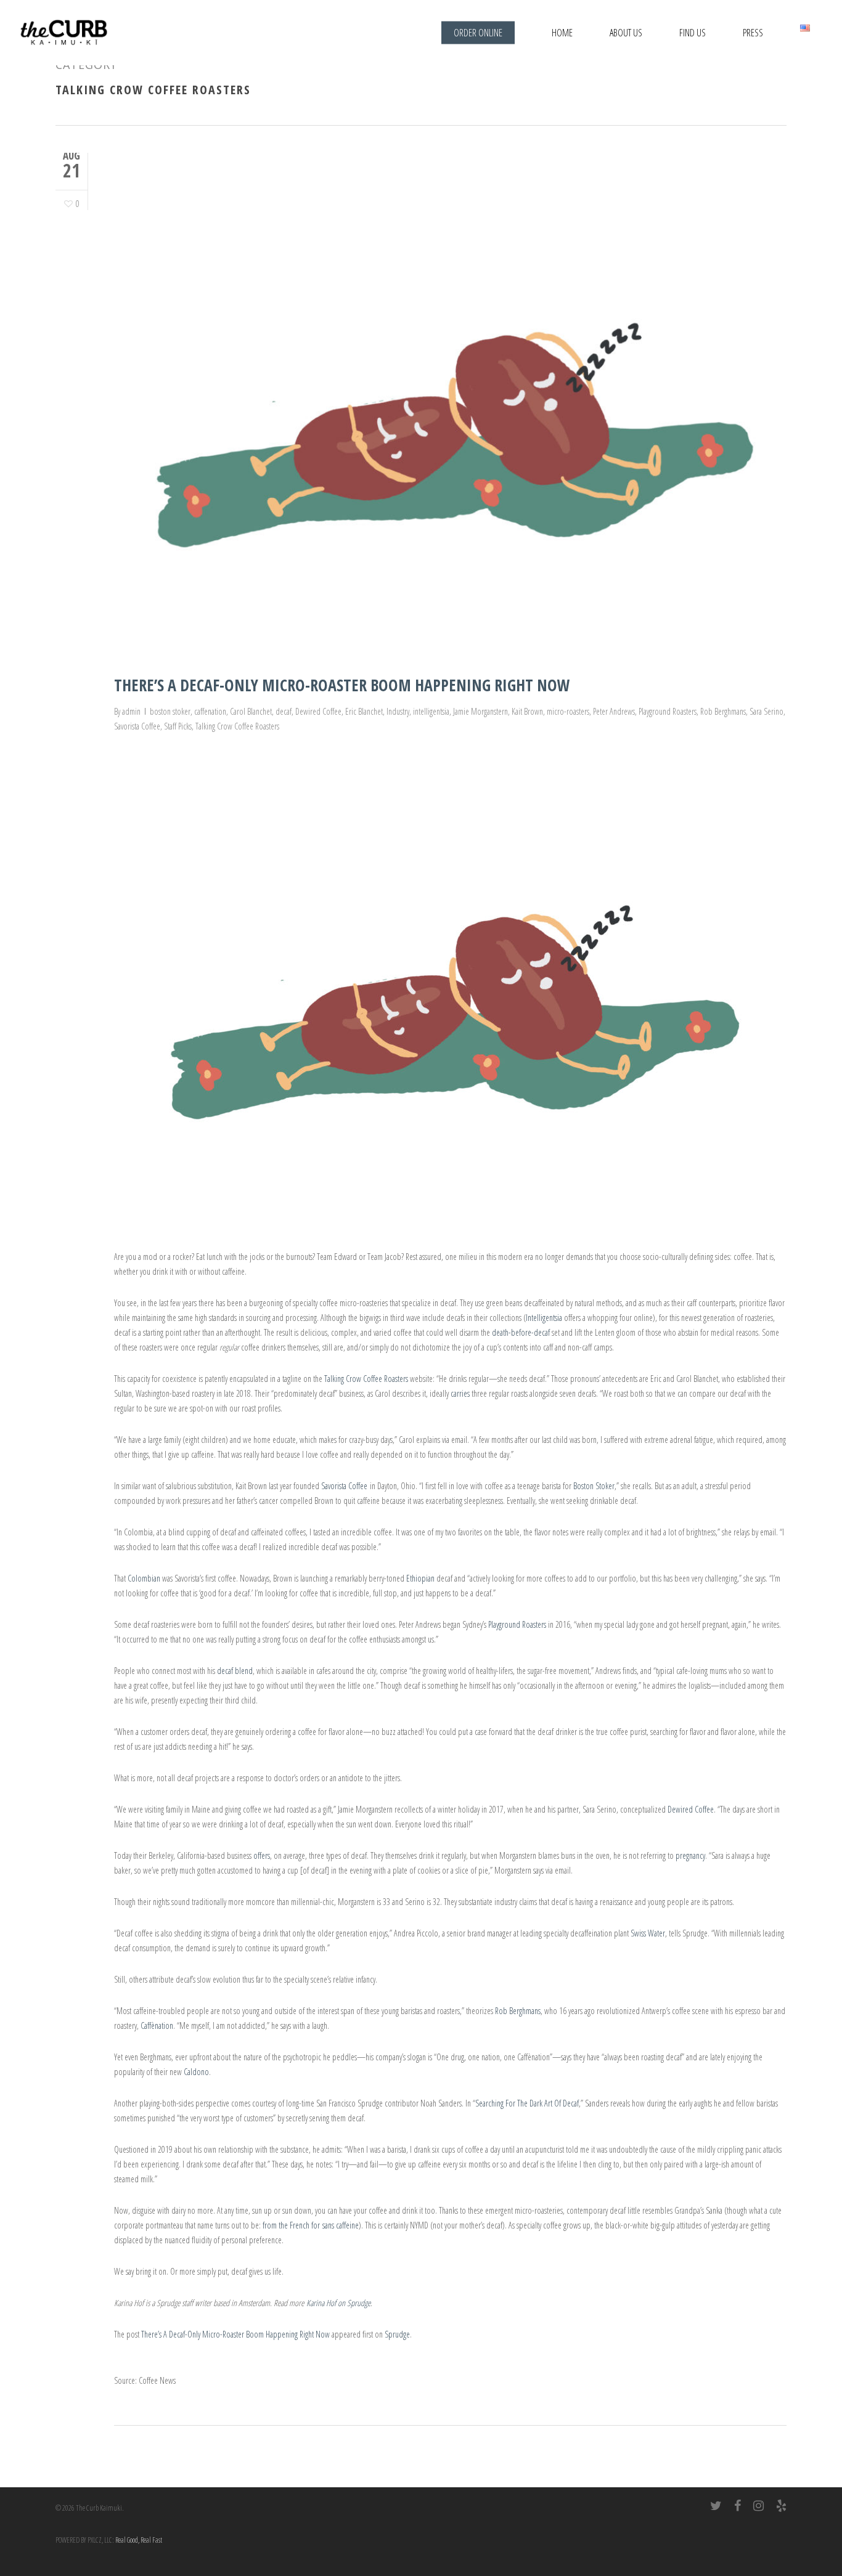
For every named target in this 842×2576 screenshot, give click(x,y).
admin (131, 711)
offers (262, 1855)
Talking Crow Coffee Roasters (237, 726)
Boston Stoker (594, 1486)
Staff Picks (178, 726)
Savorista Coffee (137, 726)
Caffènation (157, 2025)
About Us (626, 33)
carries (460, 1393)
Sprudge (397, 2334)
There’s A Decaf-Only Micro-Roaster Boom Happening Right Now (342, 685)
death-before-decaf (521, 1332)
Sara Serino (766, 711)
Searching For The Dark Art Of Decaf (527, 2103)
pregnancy (690, 1855)
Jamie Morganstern (480, 711)
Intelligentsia (544, 1318)
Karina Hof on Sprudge (338, 2303)
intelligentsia (431, 711)
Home (562, 33)
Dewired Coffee (318, 711)
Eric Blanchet (364, 711)
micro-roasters (568, 711)
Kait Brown (527, 711)
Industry (398, 711)
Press (753, 33)
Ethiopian (420, 1578)
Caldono (196, 2072)
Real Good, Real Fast (139, 2540)
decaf (284, 711)
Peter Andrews (614, 711)
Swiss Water (648, 1933)
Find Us (693, 33)
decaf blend (235, 1671)
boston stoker (170, 711)
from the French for (311, 2225)
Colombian (144, 1578)
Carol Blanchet (251, 711)
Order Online (478, 33)
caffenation (210, 711)
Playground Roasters (668, 711)
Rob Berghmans (723, 711)
